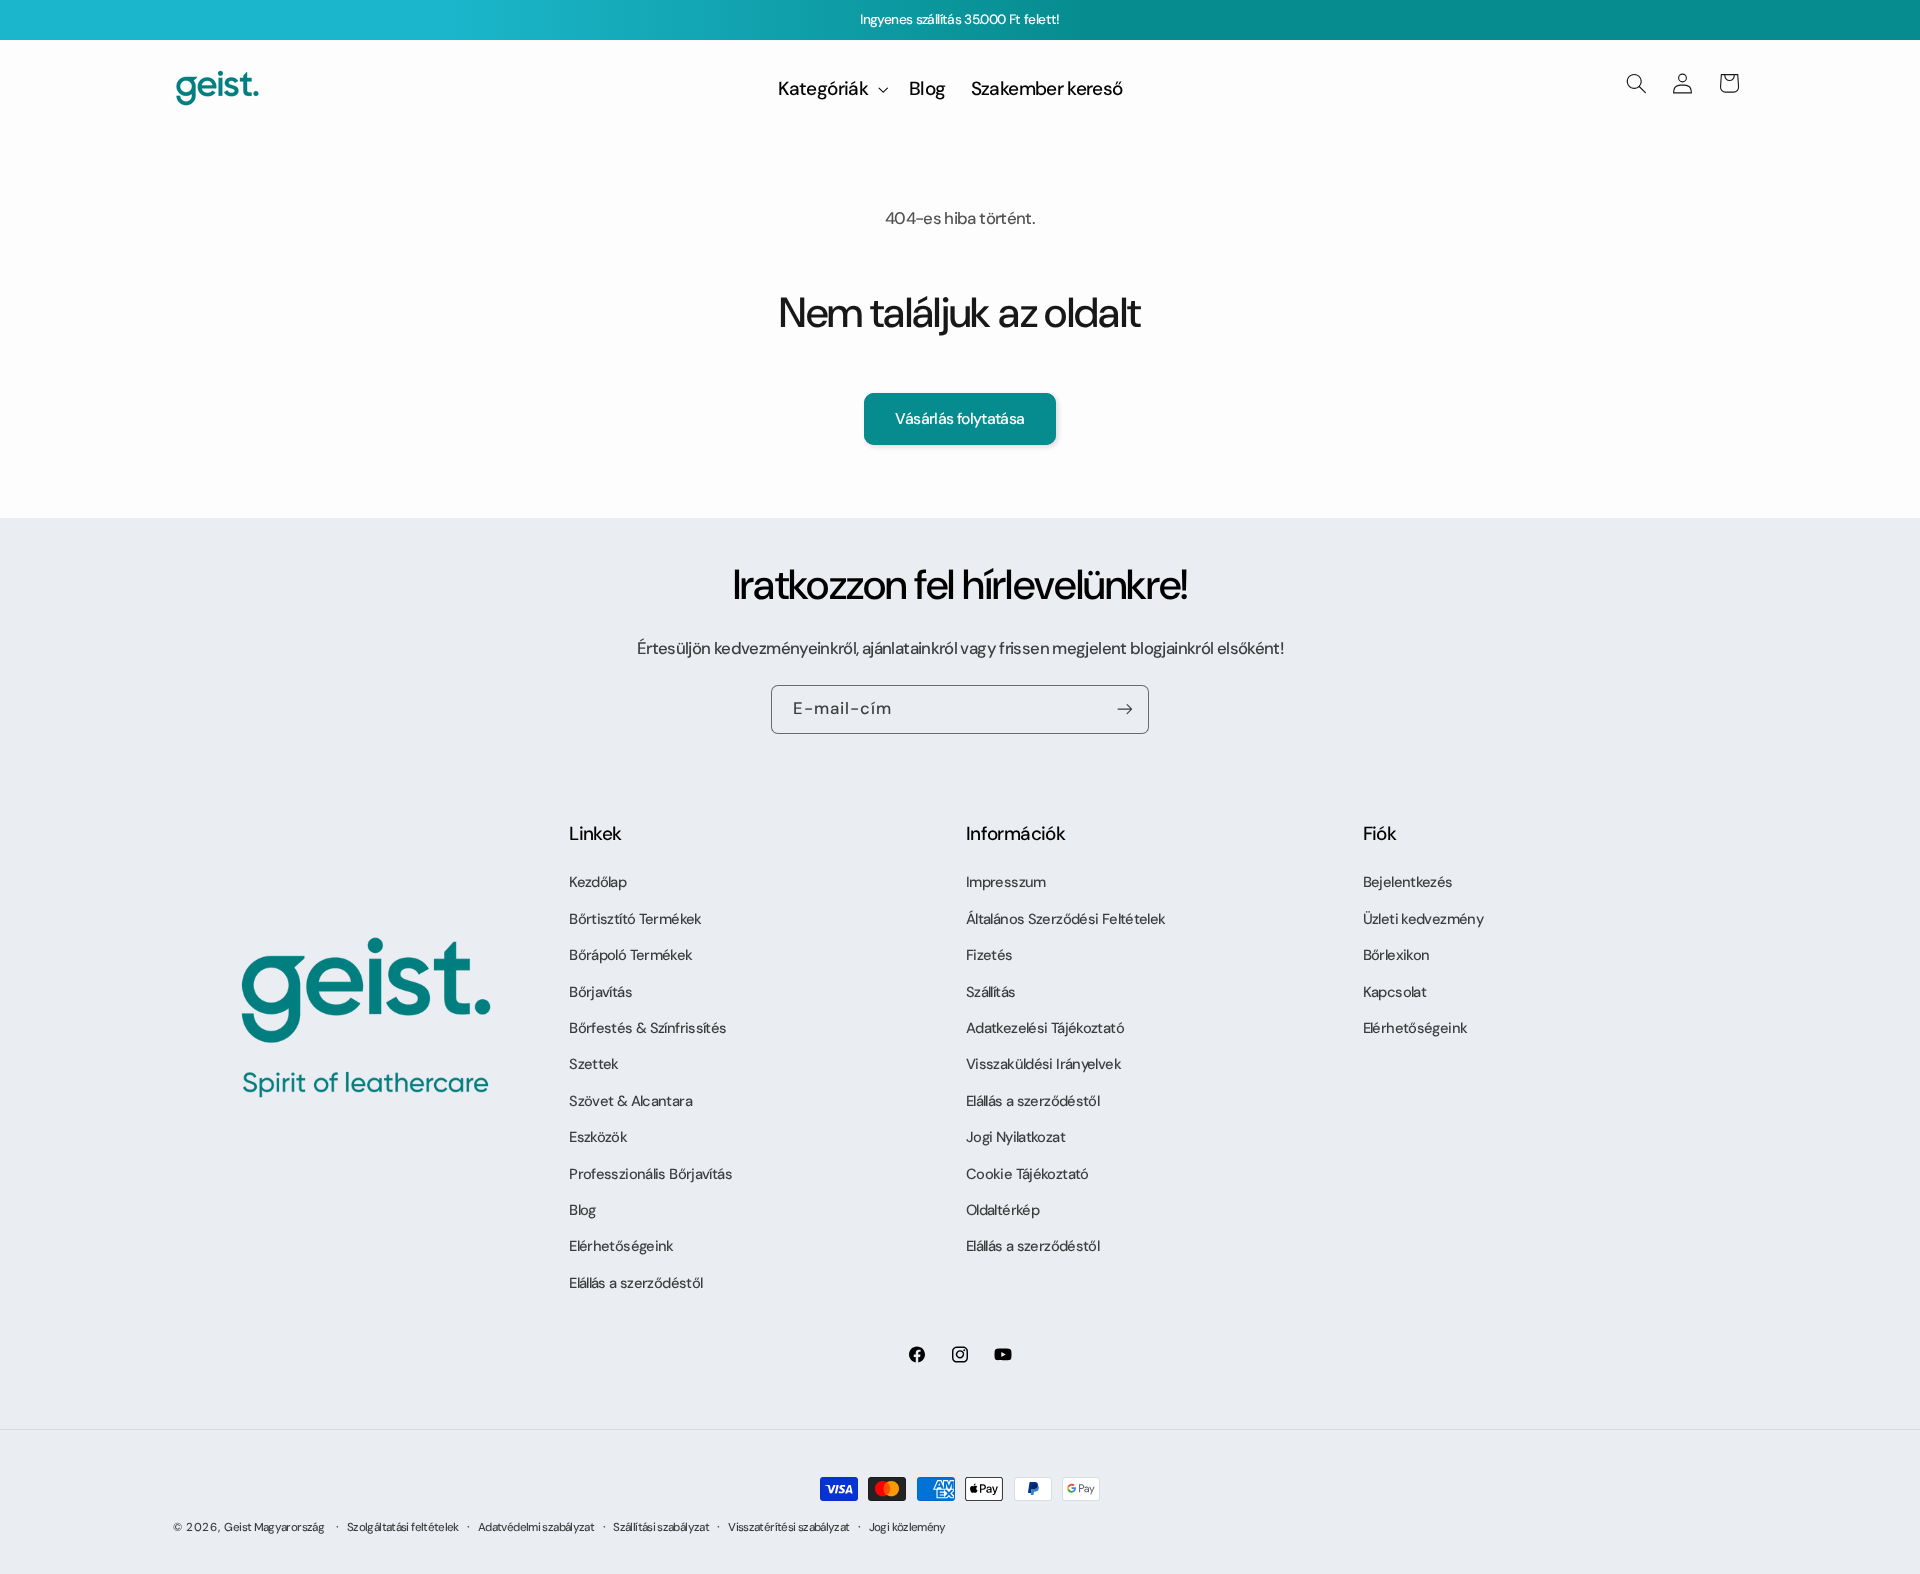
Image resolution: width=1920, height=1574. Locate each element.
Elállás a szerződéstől (635, 1283)
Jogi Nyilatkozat (1015, 1137)
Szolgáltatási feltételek (403, 1527)
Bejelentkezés (1408, 882)
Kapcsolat (1394, 992)
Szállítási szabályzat (661, 1527)
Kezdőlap (597, 882)
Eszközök (598, 1137)
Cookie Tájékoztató (1027, 1174)
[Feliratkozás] (1125, 709)
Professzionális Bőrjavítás (650, 1174)
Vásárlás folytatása (959, 418)
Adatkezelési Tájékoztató (1045, 1028)
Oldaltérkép (1002, 1210)
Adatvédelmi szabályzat (536, 1527)
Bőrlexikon (1396, 955)
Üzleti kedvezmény (1423, 919)
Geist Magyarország (274, 1527)
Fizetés (989, 955)
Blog (582, 1210)
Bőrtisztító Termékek (635, 919)
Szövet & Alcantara (630, 1101)
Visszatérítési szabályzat (788, 1527)
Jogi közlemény (907, 1527)
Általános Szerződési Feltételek (1065, 919)
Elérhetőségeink (621, 1246)
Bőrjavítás (600, 992)
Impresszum (1006, 882)
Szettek (594, 1064)
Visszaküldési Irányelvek (1043, 1064)
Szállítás (990, 992)
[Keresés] (1636, 83)
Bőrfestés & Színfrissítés (647, 1028)
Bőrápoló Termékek (630, 955)
